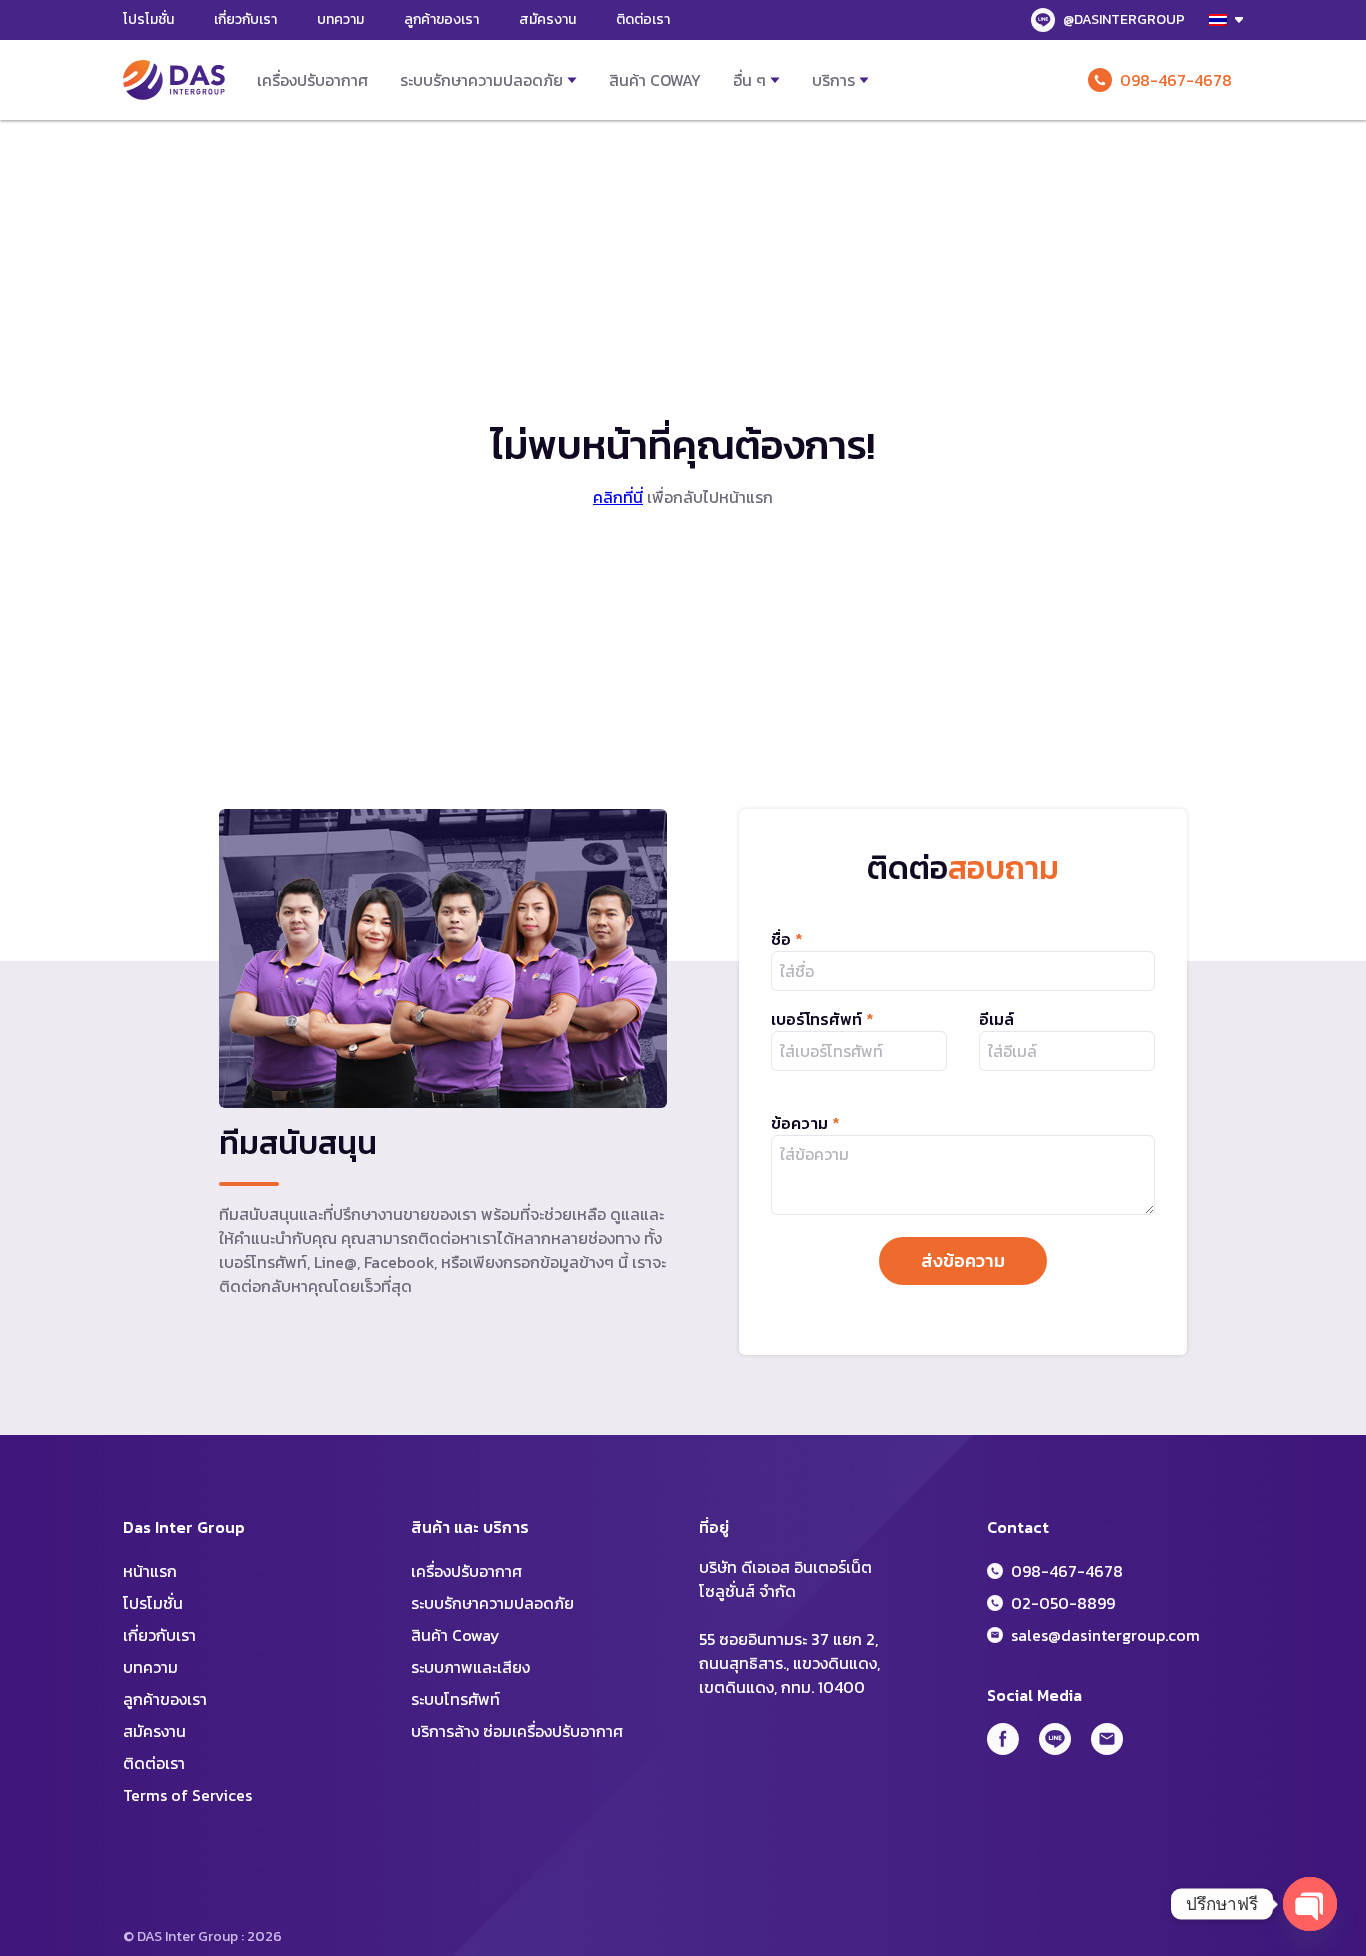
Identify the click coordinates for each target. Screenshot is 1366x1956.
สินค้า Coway (655, 80)
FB (1003, 1739)
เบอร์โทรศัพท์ (822, 1019)
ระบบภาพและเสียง (470, 1667)
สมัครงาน (547, 19)
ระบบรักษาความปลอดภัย (481, 80)
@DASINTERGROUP (1124, 19)
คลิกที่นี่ (618, 497)
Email (1107, 1739)
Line (1055, 1739)
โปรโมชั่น (148, 19)
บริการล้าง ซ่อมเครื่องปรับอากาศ (517, 1731)
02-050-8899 (1063, 1603)
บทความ (340, 19)
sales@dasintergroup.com (1105, 1635)
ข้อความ (805, 1123)
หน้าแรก (150, 1571)
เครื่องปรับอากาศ (312, 80)
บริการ (833, 80)
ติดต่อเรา (643, 19)
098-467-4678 (1176, 80)
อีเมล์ (996, 1019)
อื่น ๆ (749, 80)
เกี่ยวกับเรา (245, 19)
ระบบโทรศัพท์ (455, 1699)
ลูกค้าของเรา (441, 19)
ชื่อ (787, 939)
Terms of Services (187, 1795)
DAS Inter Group (174, 80)
